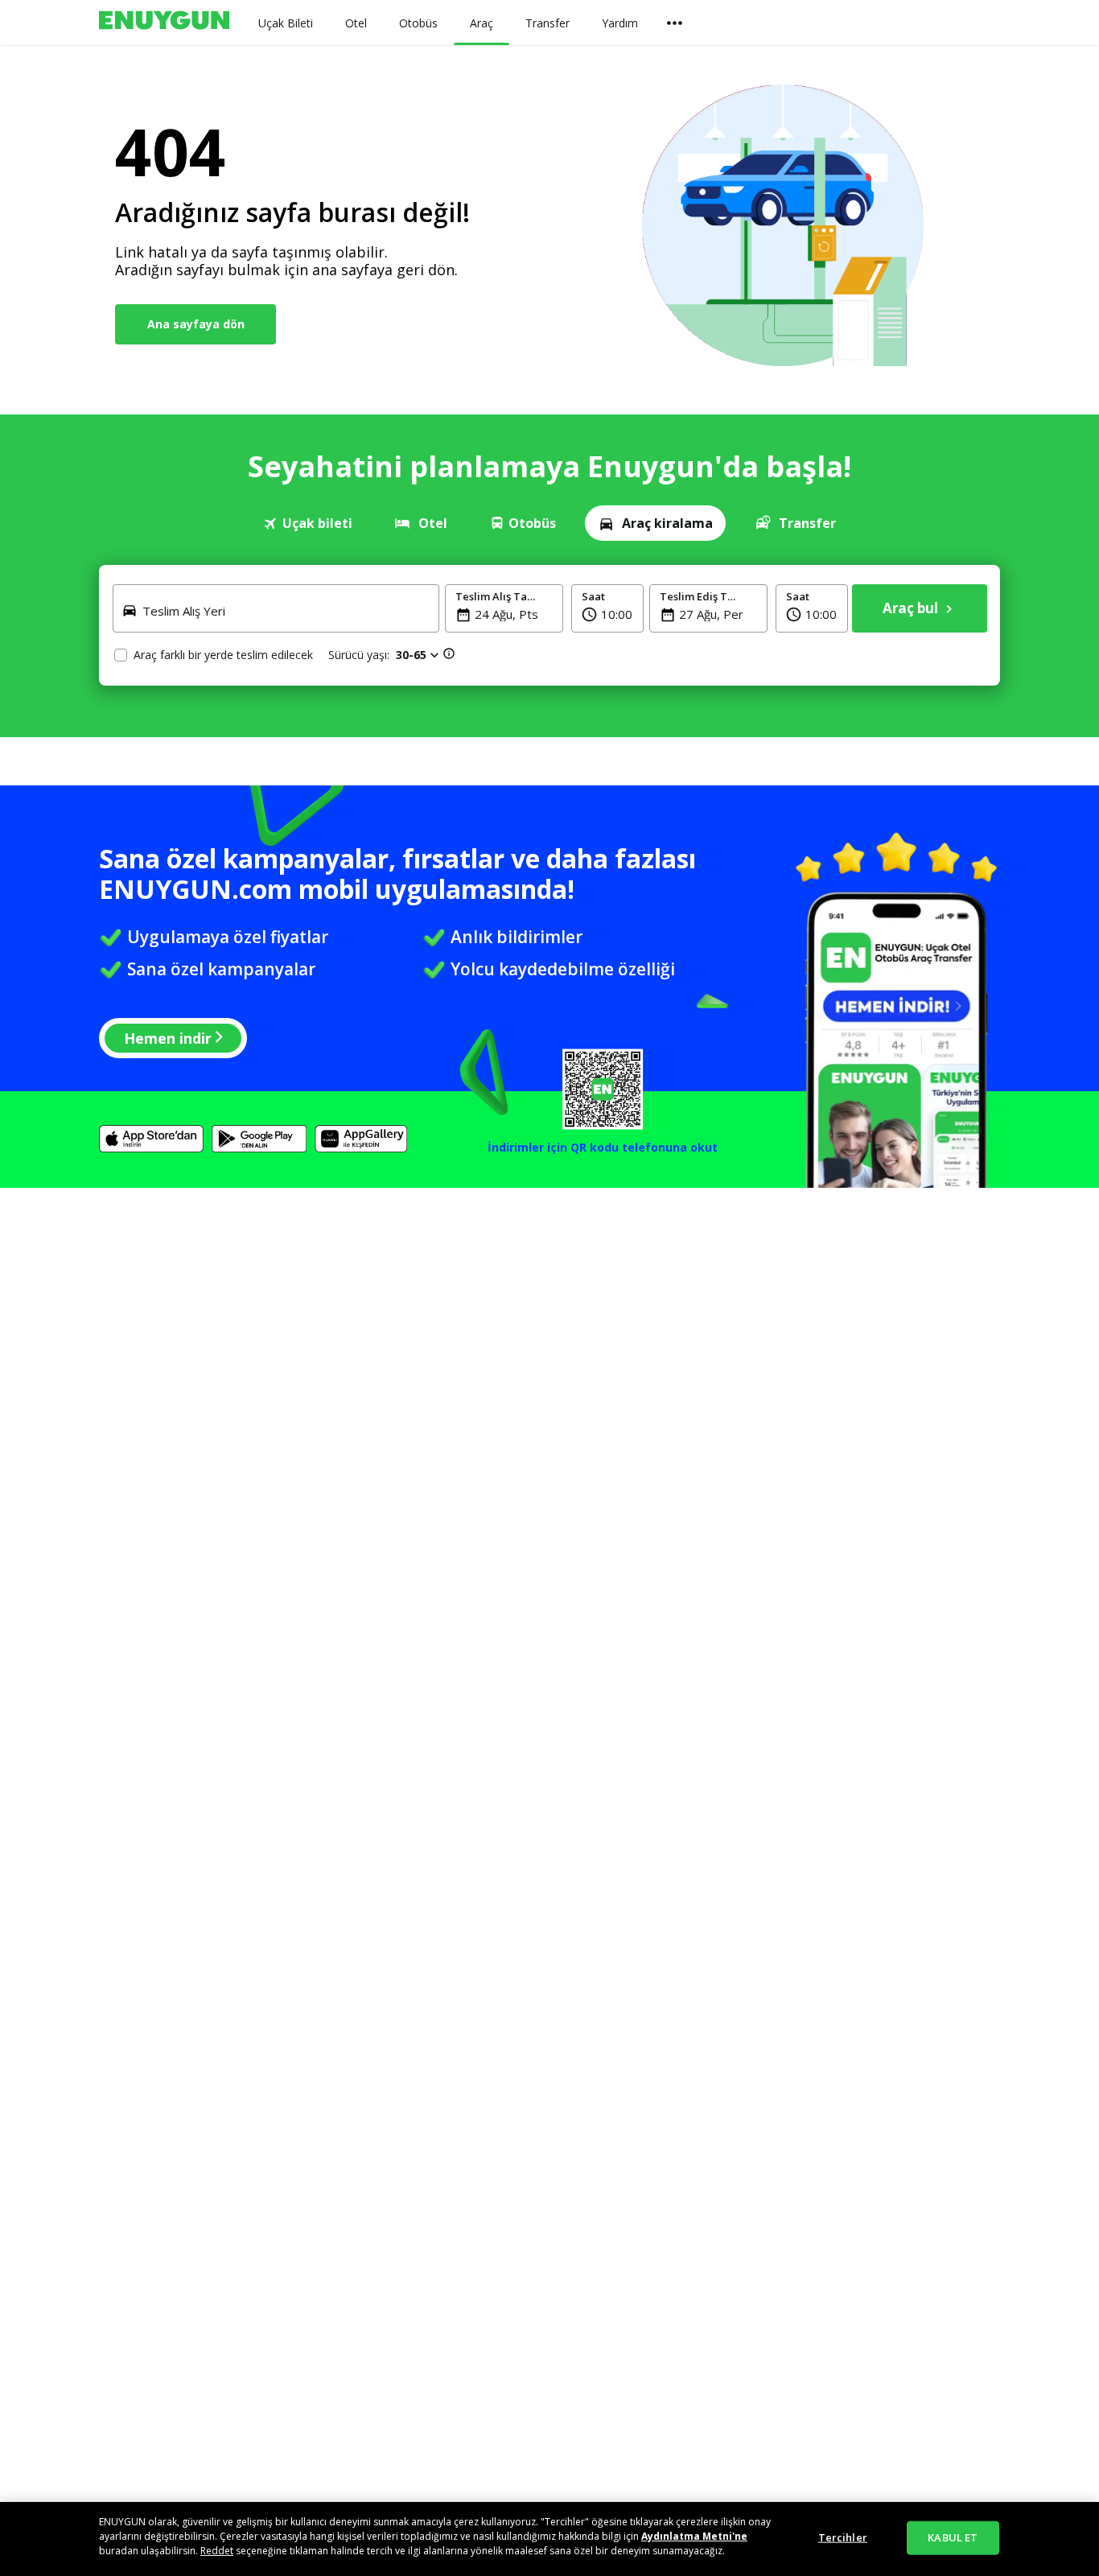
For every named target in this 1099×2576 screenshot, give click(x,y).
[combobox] (286, 620)
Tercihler (843, 2537)
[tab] (308, 523)
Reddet (217, 2551)
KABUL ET (953, 2537)
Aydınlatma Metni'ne (694, 2536)
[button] (607, 608)
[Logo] (164, 23)
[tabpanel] (549, 625)
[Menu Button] (675, 23)
